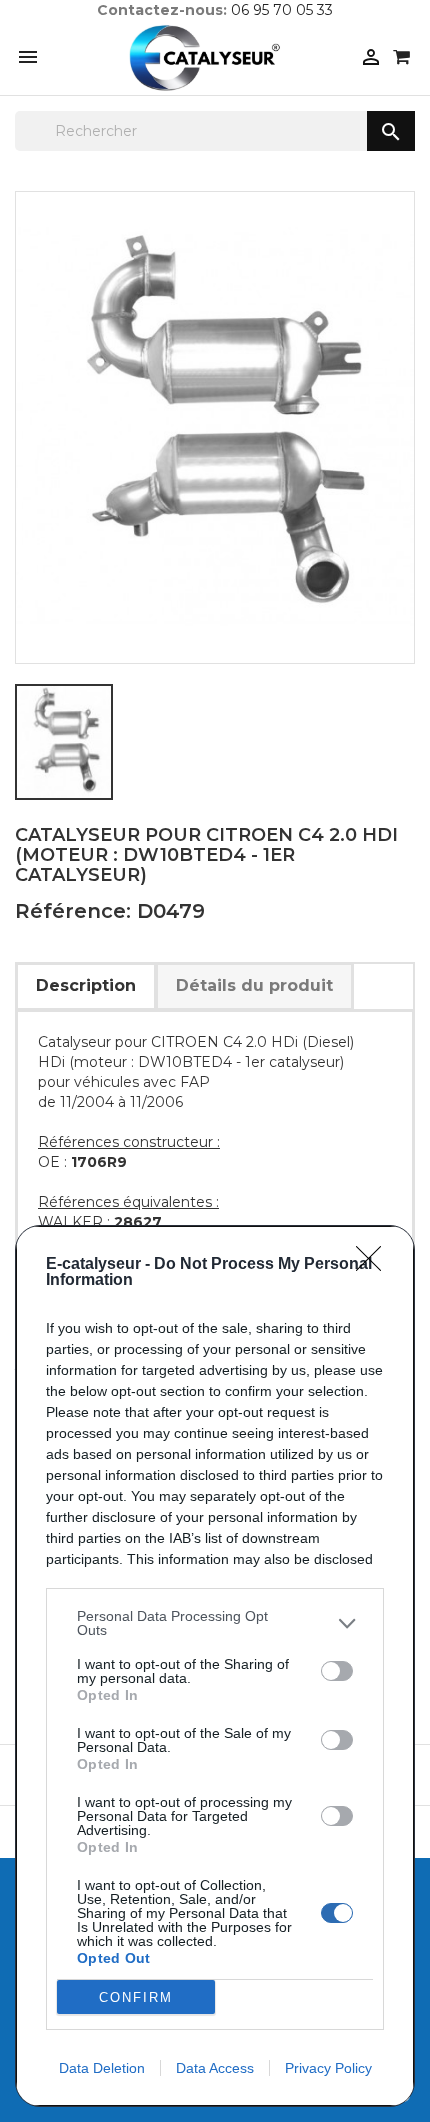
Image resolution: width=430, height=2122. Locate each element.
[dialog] (215, 1666)
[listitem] (215, 1623)
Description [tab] (86, 985)
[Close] (375, 1265)
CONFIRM (136, 1997)
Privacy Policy (328, 2068)
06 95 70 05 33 (282, 10)
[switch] (337, 1671)
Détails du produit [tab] (254, 985)
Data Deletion (102, 2068)
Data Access (215, 2068)
